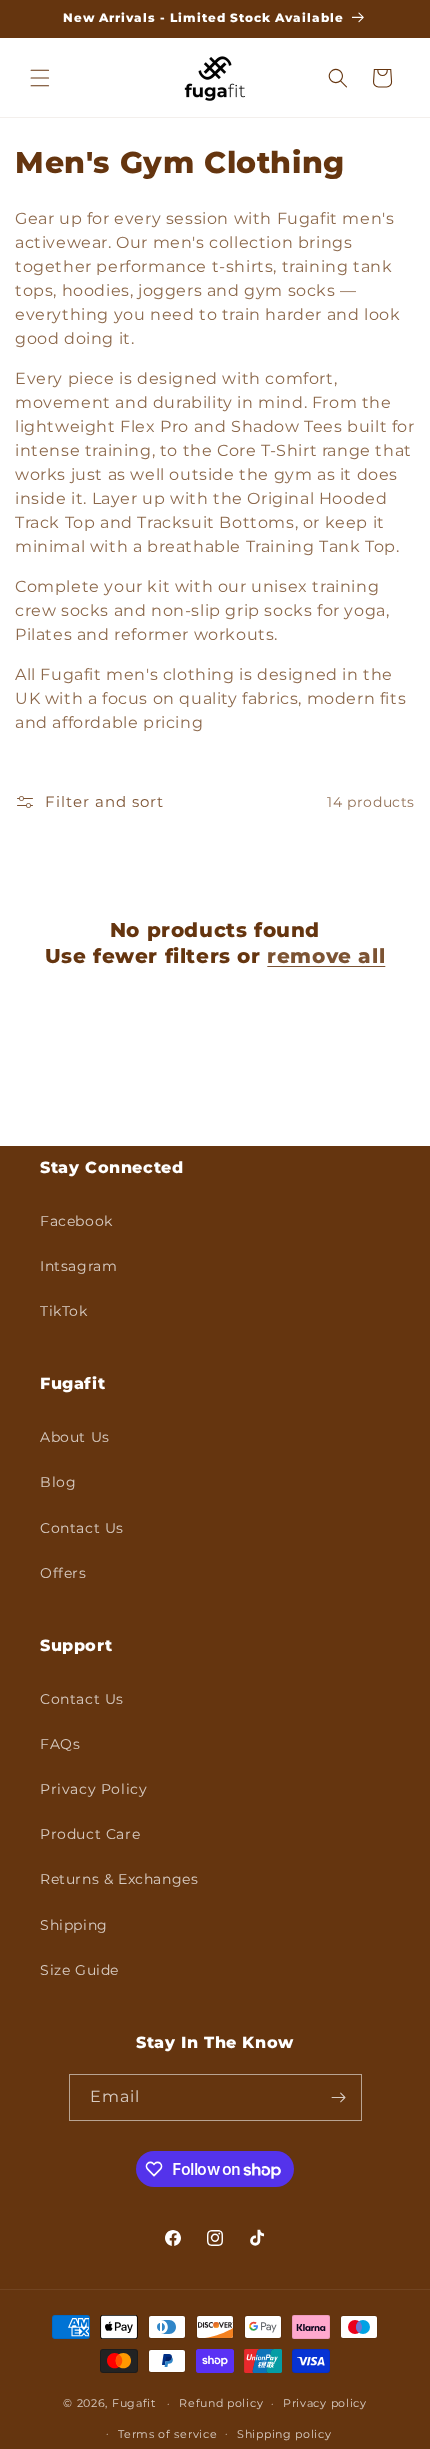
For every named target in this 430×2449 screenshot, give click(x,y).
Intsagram (78, 1266)
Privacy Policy (93, 1789)
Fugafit (134, 2403)
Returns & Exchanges (119, 1879)
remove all (326, 956)
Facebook (76, 1221)
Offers (63, 1573)
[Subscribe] (339, 2097)
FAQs (60, 1744)
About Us (75, 1437)
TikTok (64, 1311)
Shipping (74, 1925)
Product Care (90, 1834)
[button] (40, 78)
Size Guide (79, 1970)
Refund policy (221, 2403)
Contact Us (82, 1528)
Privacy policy (325, 2403)
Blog (58, 1482)
